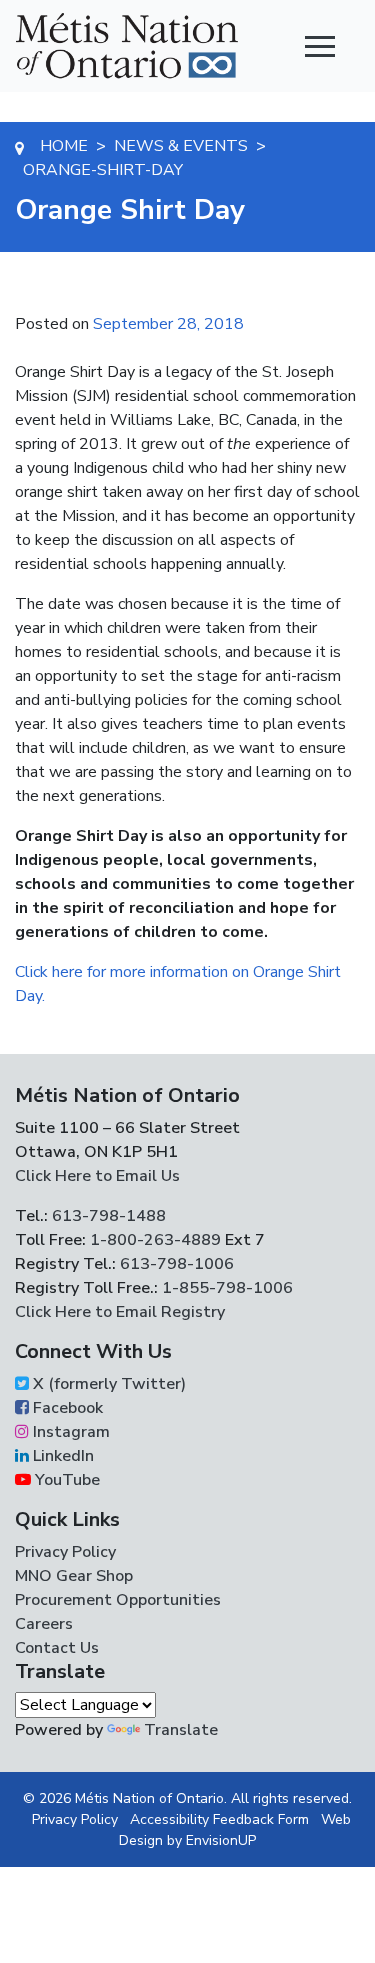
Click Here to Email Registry (120, 1312)
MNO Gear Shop (74, 1576)
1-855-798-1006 (225, 1288)
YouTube (65, 1480)
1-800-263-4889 (155, 1240)
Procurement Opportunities (118, 1600)
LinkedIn (61, 1456)
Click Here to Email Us (97, 1176)
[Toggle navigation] (320, 46)
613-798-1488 (109, 1216)
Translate (181, 1730)
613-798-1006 (175, 1264)
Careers (44, 1624)
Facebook (66, 1408)
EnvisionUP (221, 1840)
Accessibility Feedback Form (219, 1819)
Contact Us (57, 1648)
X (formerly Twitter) (107, 1384)
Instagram (69, 1432)
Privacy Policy (65, 1552)
